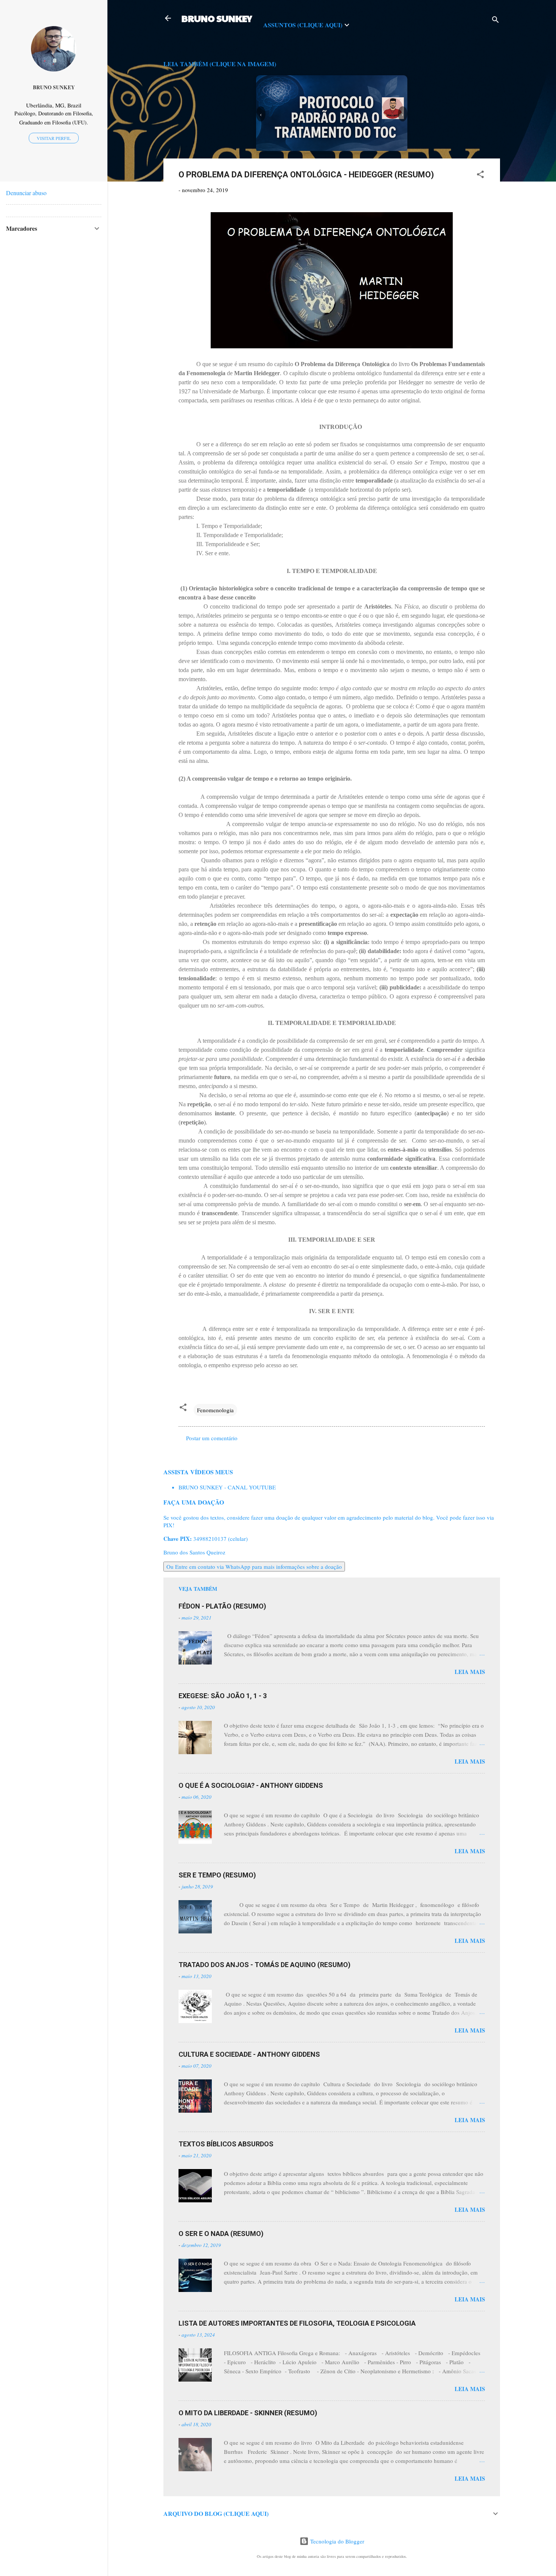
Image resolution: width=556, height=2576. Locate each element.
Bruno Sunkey (54, 87)
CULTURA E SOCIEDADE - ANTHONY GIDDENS (249, 2054)
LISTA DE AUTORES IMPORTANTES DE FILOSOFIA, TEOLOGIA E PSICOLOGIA (297, 2323)
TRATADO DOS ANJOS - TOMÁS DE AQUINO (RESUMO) (265, 1965)
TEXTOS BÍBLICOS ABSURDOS (226, 2144)
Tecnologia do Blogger (336, 2541)
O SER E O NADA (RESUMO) (221, 2234)
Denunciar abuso (26, 193)
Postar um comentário (212, 1438)
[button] (480, 175)
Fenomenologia (215, 1410)
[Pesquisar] (495, 21)
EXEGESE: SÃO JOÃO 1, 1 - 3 (223, 1696)
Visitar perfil (54, 138)
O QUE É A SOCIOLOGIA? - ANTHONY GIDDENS (251, 1785)
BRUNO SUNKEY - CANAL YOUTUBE (227, 1487)
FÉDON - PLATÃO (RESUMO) (222, 1606)
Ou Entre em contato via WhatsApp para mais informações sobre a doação (254, 1567)
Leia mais (470, 1672)
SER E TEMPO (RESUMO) (217, 1875)
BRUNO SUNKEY (217, 18)
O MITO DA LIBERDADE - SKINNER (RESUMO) (248, 2413)
